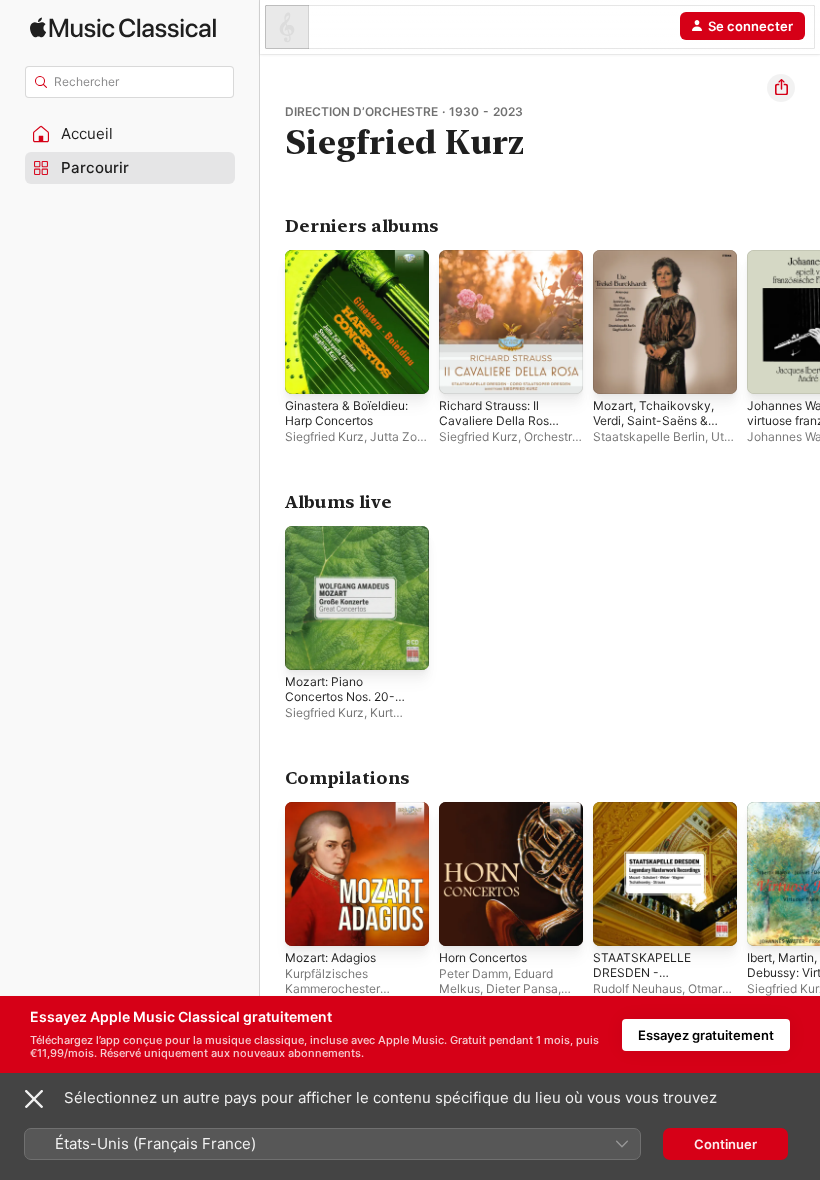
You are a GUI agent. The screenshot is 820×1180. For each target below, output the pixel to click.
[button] (130, 134)
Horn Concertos (483, 957)
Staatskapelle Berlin (649, 436)
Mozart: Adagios (330, 957)
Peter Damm (473, 973)
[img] (123, 27)
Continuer (725, 1144)
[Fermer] (34, 1099)
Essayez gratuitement (706, 1035)
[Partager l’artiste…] (781, 88)
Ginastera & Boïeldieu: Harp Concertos (346, 413)
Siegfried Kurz (324, 436)
